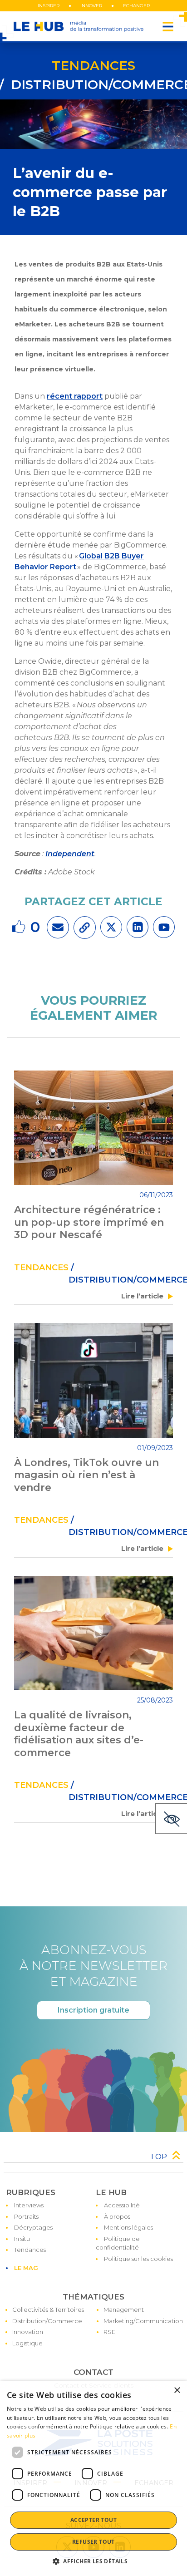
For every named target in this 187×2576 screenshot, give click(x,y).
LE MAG (26, 2268)
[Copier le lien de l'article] (85, 928)
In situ (22, 2239)
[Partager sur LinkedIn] (138, 927)
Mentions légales (128, 2227)
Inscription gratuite (93, 2010)
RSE (109, 2332)
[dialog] (93, 2478)
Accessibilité (122, 2205)
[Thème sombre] (171, 1819)
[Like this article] (20, 927)
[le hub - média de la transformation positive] (79, 26)
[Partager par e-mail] (58, 927)
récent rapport (75, 396)
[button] (93, 2561)
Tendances (30, 2250)
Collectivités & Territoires (48, 2310)
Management (124, 2310)
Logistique (27, 2343)
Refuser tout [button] (93, 2542)
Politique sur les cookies (138, 2259)
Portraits (26, 2216)
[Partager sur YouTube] (164, 927)
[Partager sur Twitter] (111, 927)
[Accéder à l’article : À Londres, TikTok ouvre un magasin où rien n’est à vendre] (93, 1380)
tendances (93, 65)
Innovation (28, 2332)
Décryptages (33, 2227)
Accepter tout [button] (93, 2520)
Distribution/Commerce (47, 2321)
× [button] (177, 2391)
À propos (117, 2216)
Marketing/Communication (143, 2321)
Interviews (29, 2205)
